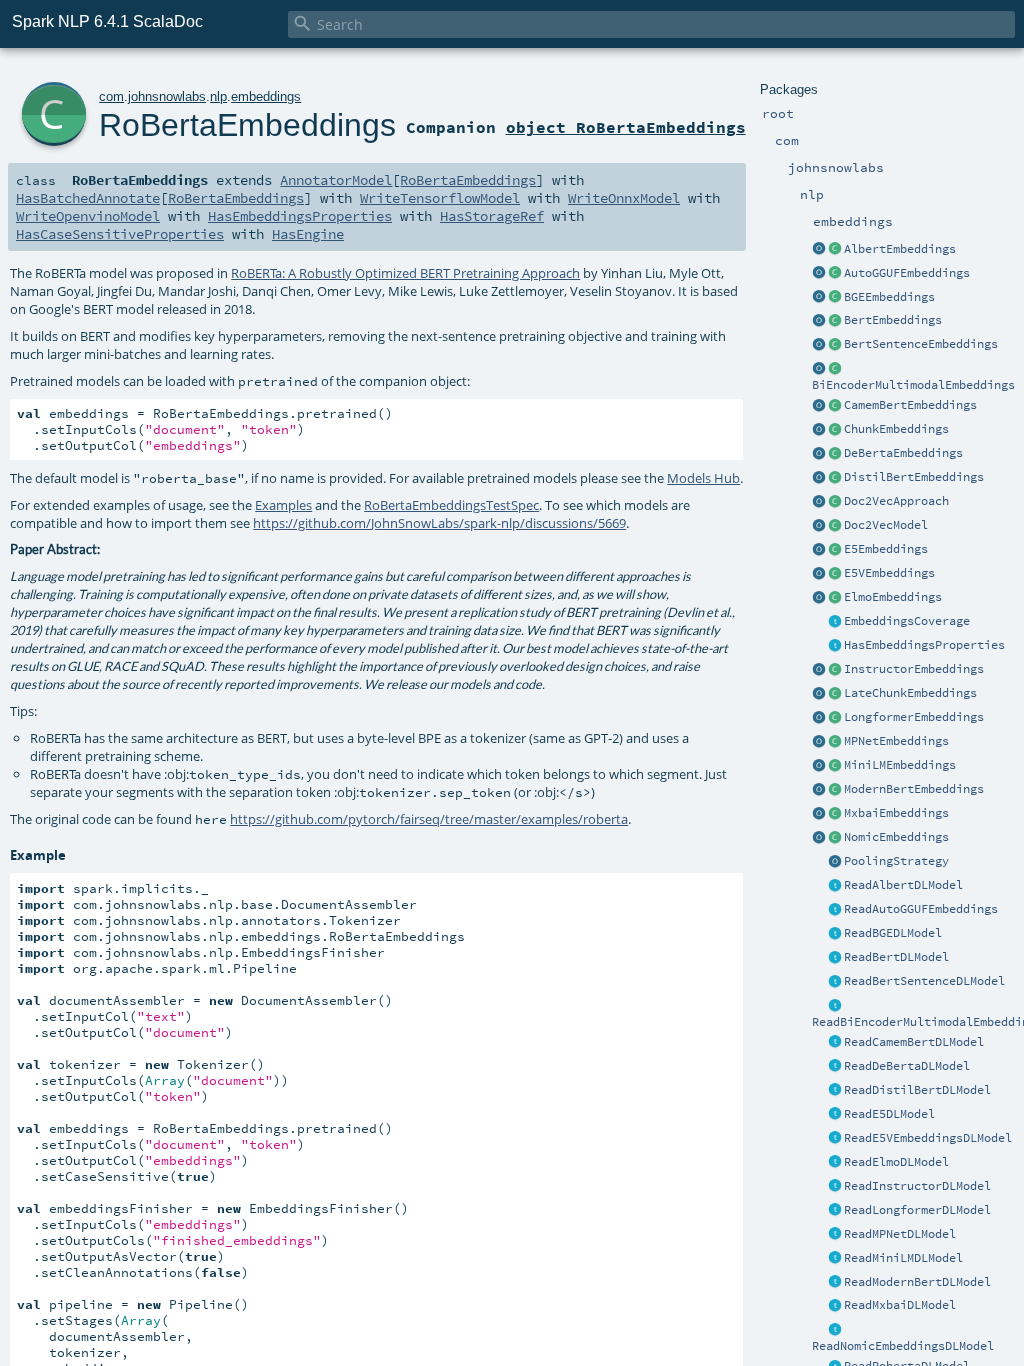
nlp (218, 96)
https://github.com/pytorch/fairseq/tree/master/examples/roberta (429, 819)
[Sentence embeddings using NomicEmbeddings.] (835, 838)
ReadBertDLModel (896, 957)
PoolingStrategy (896, 861)
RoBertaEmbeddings (247, 125)
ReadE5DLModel (889, 1114)
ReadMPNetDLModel (900, 1234)
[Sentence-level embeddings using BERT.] (835, 345)
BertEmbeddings (893, 320)
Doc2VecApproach (896, 501)
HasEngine (308, 234)
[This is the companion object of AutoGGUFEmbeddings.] (819, 274)
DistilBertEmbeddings (914, 477)
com (111, 96)
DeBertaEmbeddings (903, 453)
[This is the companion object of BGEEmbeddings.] (819, 298)
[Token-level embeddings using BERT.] (835, 321)
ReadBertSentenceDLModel (924, 981)
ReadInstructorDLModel (917, 1186)
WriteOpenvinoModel (88, 216)
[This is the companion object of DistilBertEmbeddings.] (819, 478)
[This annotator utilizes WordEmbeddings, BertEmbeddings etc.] (835, 430)
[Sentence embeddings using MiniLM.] (835, 766)
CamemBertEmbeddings (910, 405)
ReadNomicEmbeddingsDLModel (903, 1346)
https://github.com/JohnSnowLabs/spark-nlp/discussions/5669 (439, 523)
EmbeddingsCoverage (907, 621)
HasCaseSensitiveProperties (120, 234)
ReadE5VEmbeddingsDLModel (928, 1138)
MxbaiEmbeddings (896, 813)
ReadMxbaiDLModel (900, 1305)
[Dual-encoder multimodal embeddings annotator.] (835, 369)
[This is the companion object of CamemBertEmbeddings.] (819, 406)
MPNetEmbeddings (896, 741)
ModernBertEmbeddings (914, 789)
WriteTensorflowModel (440, 198)
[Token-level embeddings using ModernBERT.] (835, 790)
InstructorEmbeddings (914, 669)
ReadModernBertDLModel (917, 1282)
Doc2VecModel (886, 525)
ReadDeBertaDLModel (907, 1066)
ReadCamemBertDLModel (914, 1042)
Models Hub (703, 478)
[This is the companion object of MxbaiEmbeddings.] (819, 814)
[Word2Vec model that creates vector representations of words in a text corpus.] (835, 526)
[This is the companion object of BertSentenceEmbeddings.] (819, 345)
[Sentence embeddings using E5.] (835, 550)
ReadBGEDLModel (893, 933)
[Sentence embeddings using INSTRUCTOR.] (835, 670)
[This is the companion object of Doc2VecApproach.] (819, 502)
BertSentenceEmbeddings (921, 344)
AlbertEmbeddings (900, 249)
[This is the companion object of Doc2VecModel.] (819, 526)
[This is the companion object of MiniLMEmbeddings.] (819, 766)
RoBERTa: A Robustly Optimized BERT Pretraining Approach (405, 273)
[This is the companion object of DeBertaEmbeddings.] (819, 454)
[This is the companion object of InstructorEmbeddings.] (819, 670)
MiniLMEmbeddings (900, 765)
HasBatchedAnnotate (88, 198)
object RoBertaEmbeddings (626, 127)
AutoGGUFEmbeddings (907, 273)
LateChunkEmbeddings (910, 693)
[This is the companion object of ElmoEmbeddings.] (819, 598)
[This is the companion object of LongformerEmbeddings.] (819, 718)
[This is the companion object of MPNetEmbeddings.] (819, 742)
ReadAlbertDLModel (903, 885)
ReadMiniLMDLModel (903, 1258)
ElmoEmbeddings (893, 597)
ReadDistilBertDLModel (917, 1090)
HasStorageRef (492, 216)
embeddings (266, 96)
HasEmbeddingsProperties (924, 645)
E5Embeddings (886, 549)
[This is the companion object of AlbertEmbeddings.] (819, 250)
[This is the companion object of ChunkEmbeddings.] (819, 430)
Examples (283, 505)
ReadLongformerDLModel (917, 1210)
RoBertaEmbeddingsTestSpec (451, 505)
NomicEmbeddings (896, 837)
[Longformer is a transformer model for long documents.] (835, 718)
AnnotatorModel (336, 180)
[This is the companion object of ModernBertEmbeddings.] (819, 790)
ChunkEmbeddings (896, 429)
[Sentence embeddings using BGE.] (835, 298)
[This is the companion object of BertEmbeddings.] (819, 321)
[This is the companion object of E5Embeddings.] (819, 550)
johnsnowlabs (167, 96)
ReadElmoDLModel (896, 1162)
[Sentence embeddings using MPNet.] (835, 742)
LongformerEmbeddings (914, 717)
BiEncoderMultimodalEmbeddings (913, 385)
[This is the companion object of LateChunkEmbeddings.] (819, 694)
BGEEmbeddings (889, 297)
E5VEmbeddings (889, 573)
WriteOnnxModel (624, 198)
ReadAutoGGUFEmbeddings (921, 909)
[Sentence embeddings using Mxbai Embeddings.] (835, 814)
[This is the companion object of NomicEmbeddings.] (819, 838)
